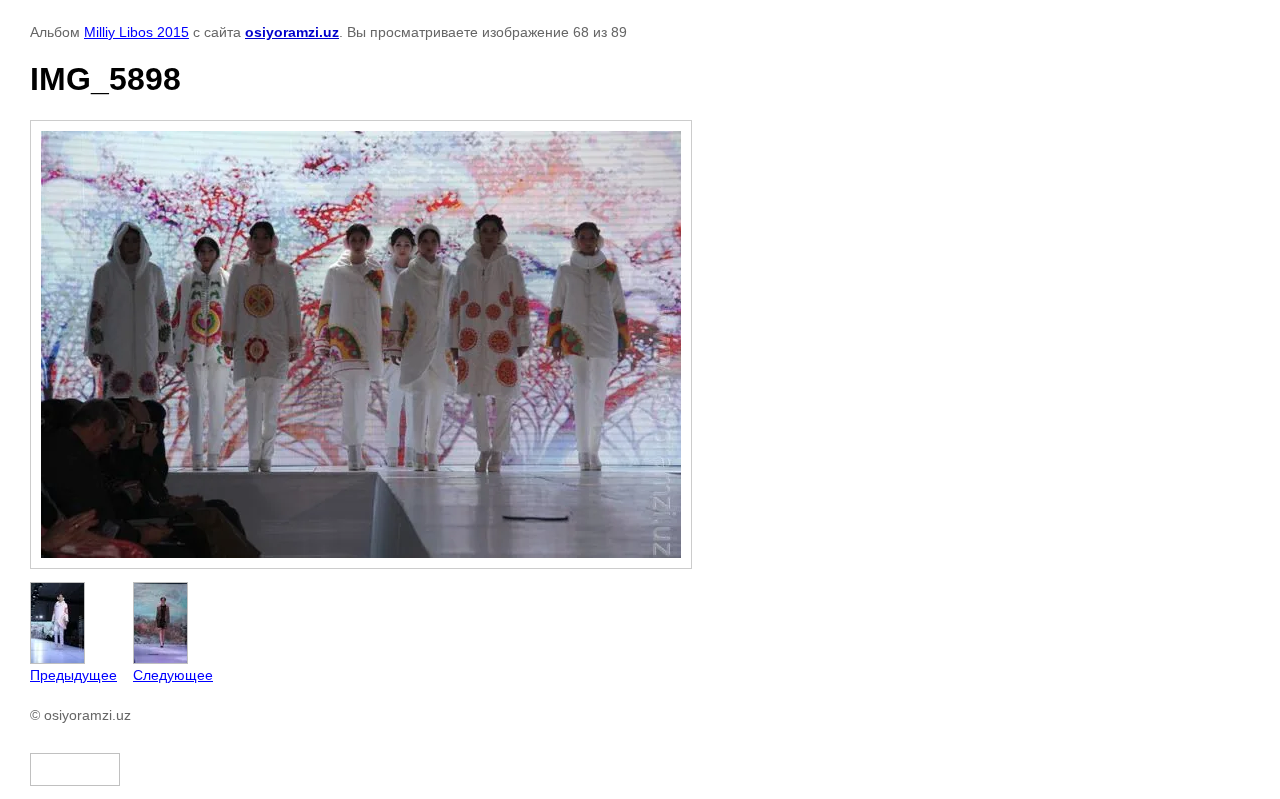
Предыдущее (73, 675)
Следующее (173, 675)
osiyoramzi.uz (292, 32)
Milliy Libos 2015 (136, 32)
